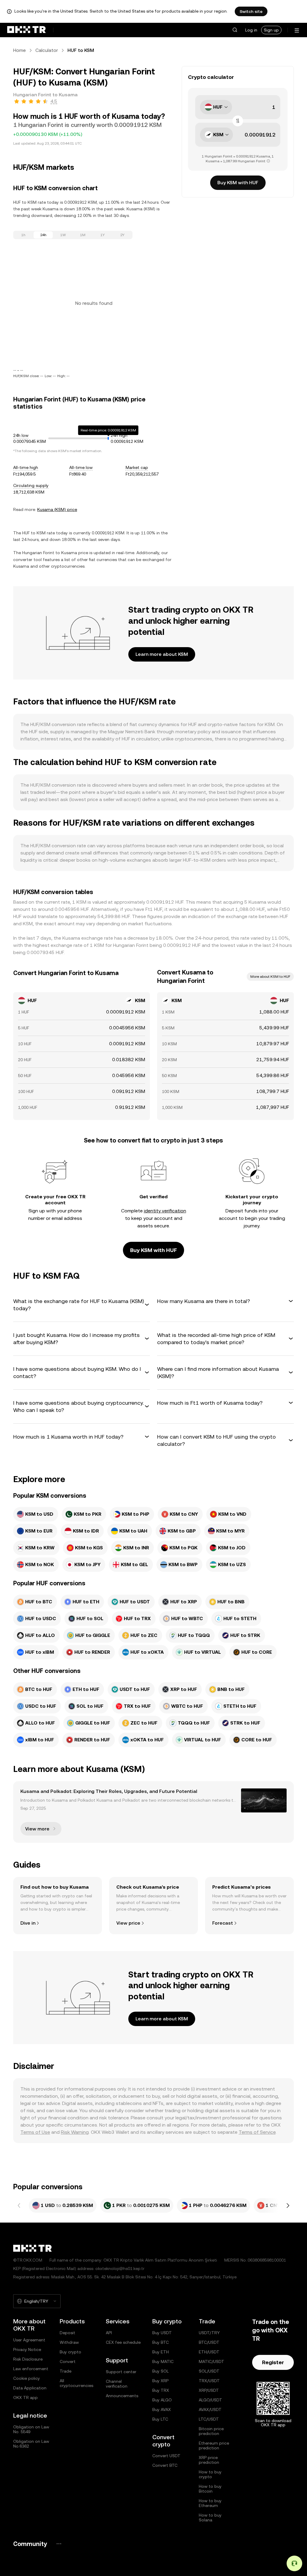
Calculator (47, 50)
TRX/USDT (209, 2381)
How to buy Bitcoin (210, 2489)
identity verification (165, 1211)
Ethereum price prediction (214, 2445)
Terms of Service (257, 2132)
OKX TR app (25, 2397)
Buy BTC (161, 2342)
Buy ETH (161, 2352)
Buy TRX (161, 2390)
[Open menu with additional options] (297, 30)
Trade (66, 2371)
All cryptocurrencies (76, 2383)
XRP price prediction (209, 2460)
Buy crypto (70, 2352)
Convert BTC (165, 2465)
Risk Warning (75, 2132)
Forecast (223, 1923)
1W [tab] (63, 235)
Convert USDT (166, 2456)
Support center (121, 2372)
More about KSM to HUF (270, 977)
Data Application (30, 2388)
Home (19, 50)
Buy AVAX (162, 2409)
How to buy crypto (210, 2474)
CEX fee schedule (123, 2342)
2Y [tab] (122, 235)
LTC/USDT (209, 2419)
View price (128, 1923)
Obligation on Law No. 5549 (31, 2429)
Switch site (251, 11)
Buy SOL (161, 2371)
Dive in (28, 1923)
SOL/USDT (209, 2371)
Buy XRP (160, 2381)
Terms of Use (35, 2132)
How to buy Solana (210, 2517)
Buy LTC (160, 2419)
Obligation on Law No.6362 (31, 2444)
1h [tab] (23, 235)
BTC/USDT (209, 2342)
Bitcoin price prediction (211, 2431)
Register (273, 2362)
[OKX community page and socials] (59, 2544)
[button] (235, 30)
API (109, 2333)
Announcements (122, 2396)
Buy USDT (162, 2333)
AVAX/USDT (210, 2409)
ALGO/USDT (210, 2400)
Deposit (67, 2333)
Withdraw (69, 2342)
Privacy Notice (27, 2349)
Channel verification (117, 2384)
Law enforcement (31, 2369)
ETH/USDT (209, 2352)
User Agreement (29, 2340)
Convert (68, 2361)
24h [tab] (43, 235)
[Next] (288, 2205)
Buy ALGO (162, 2400)
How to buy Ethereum (210, 2503)
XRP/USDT (209, 2390)
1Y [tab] (103, 235)
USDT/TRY (209, 2333)
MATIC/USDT (212, 2361)
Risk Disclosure (28, 2359)
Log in (251, 30)
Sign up (271, 30)
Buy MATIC (163, 2361)
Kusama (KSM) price (57, 509)
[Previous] (19, 2205)
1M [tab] (83, 235)
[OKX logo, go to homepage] (26, 30)
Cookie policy (27, 2378)
